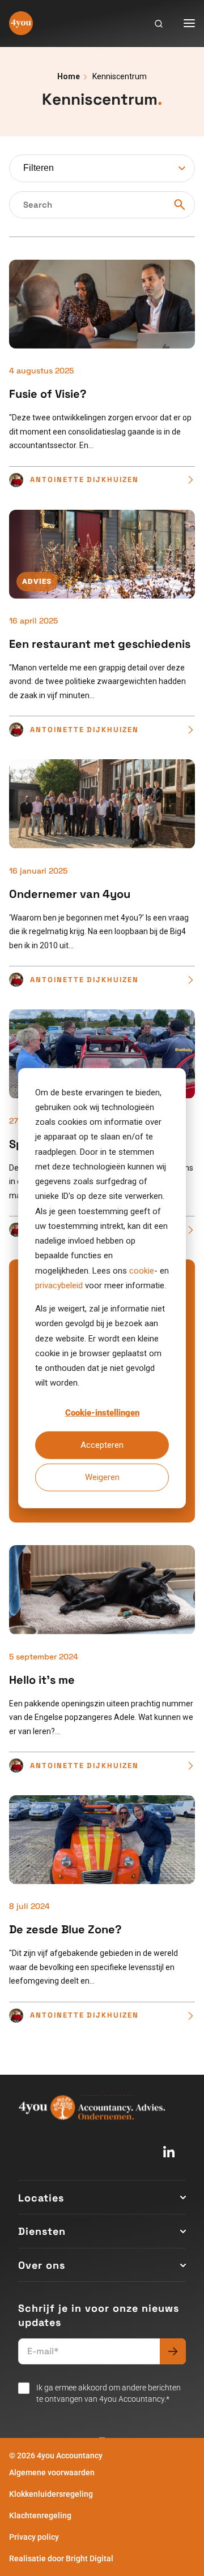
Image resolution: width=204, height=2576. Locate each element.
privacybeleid (59, 1285)
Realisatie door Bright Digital (61, 2558)
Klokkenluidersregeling (51, 2494)
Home (69, 76)
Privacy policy (34, 2537)
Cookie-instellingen (102, 1413)
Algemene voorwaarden (52, 2472)
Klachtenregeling (40, 2515)
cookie (142, 1270)
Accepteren (102, 1445)
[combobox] (102, 168)
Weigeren (102, 1477)
